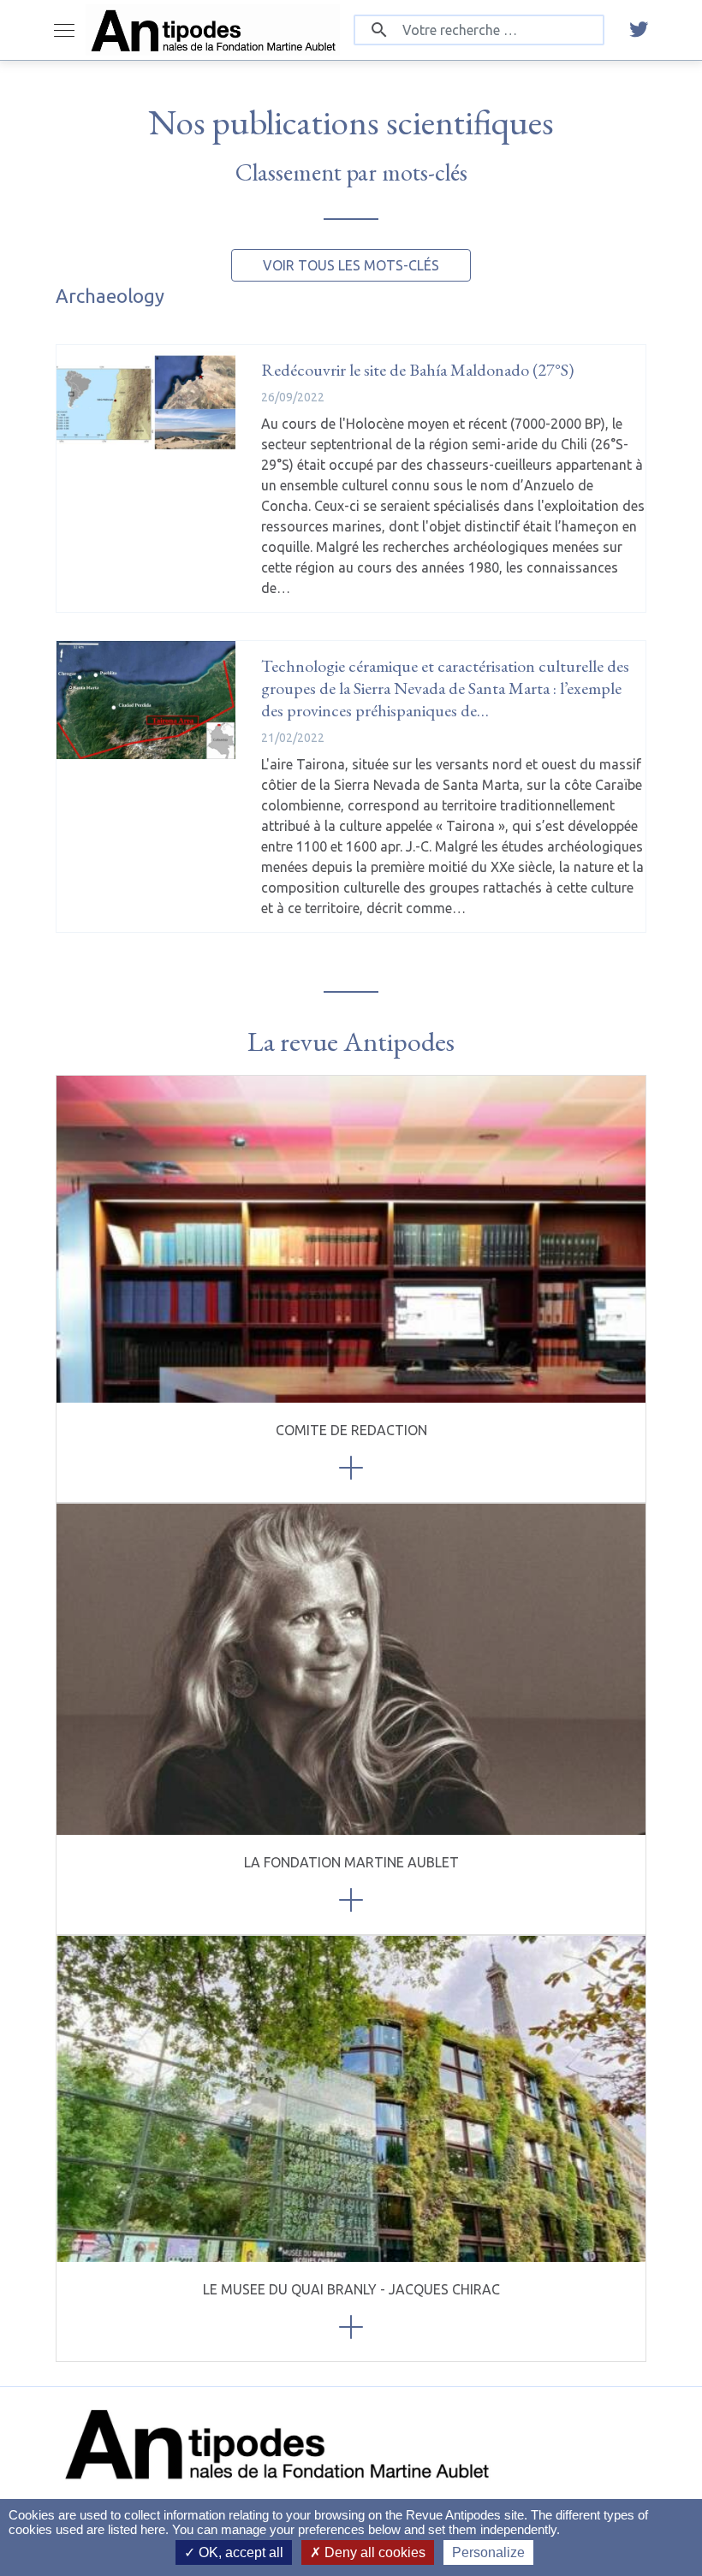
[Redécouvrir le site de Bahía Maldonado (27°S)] (146, 404)
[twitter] (639, 30)
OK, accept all (239, 2552)
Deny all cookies (373, 2552)
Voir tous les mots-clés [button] (351, 265)
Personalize (488, 2552)
